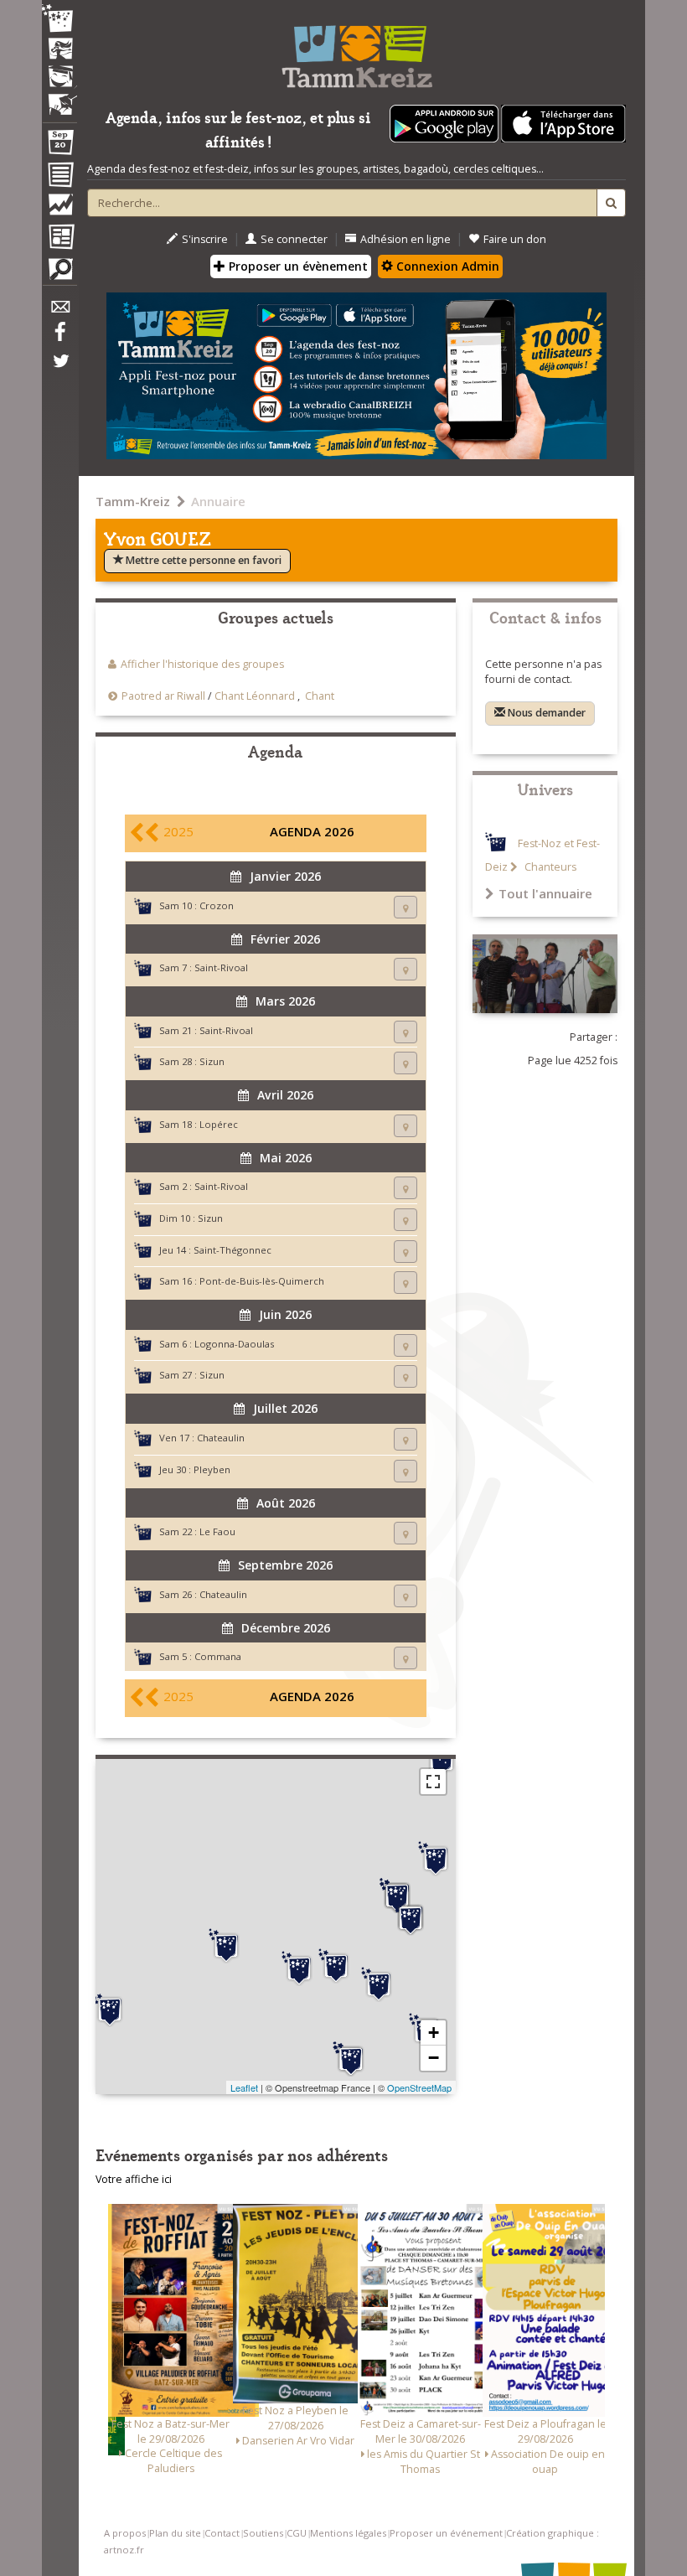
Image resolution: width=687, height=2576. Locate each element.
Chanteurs (549, 867)
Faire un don (515, 239)
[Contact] (59, 311)
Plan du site (175, 2533)
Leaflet (244, 2087)
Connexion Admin (446, 266)
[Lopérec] (379, 1984)
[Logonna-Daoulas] (226, 1946)
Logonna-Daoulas (234, 1344)
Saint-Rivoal (221, 967)
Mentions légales (348, 2533)
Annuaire (218, 501)
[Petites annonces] (59, 273)
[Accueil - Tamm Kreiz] (356, 50)
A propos (125, 2533)
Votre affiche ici (134, 2179)
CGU (297, 2533)
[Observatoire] (59, 209)
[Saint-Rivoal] (411, 1918)
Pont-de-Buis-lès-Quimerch (262, 1281)
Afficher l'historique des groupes (202, 664)
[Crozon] (110, 2010)
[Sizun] (397, 1896)
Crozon (217, 905)
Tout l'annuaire (545, 893)
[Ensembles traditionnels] (59, 98)
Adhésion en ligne (405, 239)
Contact (222, 2533)
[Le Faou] (299, 1968)
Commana (218, 1656)
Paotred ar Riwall (163, 696)
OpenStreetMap (419, 2087)
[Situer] (405, 907)
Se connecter (294, 239)
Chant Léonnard (255, 696)
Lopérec (219, 1124)
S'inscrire (205, 239)
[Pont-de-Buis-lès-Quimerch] (336, 1966)
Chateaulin (221, 1438)
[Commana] (436, 1859)
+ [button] (434, 2033)
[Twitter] (59, 370)
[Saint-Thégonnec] (442, 1759)
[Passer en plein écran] (433, 1782)
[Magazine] (59, 239)
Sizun (212, 1061)
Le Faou (217, 1531)
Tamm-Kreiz (133, 501)
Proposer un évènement (297, 266)
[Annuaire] (59, 178)
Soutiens (263, 2533)
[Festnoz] (59, 20)
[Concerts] (59, 50)
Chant (320, 696)
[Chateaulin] (351, 2059)
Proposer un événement (446, 2533)
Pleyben (212, 1469)
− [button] (434, 2058)
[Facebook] (59, 338)
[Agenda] (59, 146)
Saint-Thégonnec (232, 1250)
